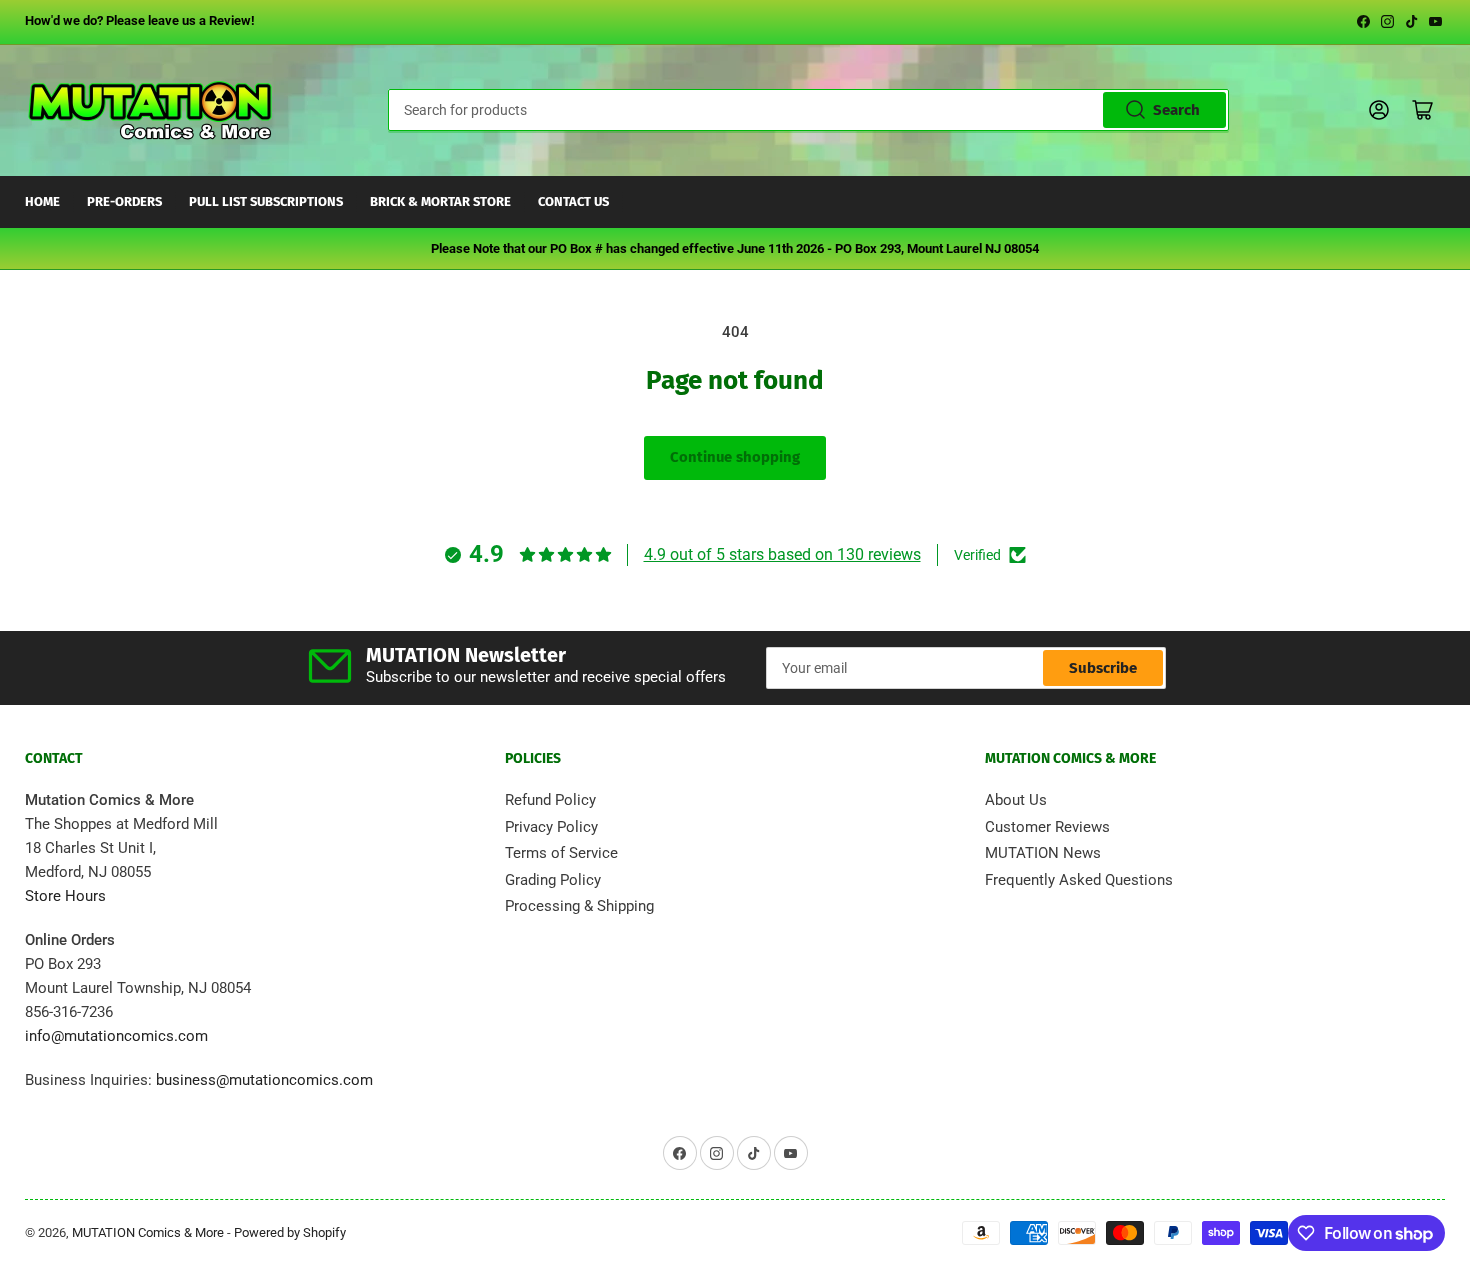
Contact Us (573, 201)
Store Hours (65, 896)
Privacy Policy (551, 827)
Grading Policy (553, 880)
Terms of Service (561, 853)
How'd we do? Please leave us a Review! (140, 20)
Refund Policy (550, 800)
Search (1176, 110)
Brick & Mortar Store (440, 201)
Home (42, 201)
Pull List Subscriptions (266, 201)
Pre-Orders (124, 201)
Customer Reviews (1047, 827)
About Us (1016, 800)
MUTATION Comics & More (148, 1232)
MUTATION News (1043, 853)
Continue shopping (735, 457)
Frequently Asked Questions (1079, 880)
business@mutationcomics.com (264, 1080)
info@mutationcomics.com (116, 1036)
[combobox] (808, 110)
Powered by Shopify (290, 1232)
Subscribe (1103, 668)
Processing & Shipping (579, 906)
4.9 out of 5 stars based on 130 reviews (782, 554)
